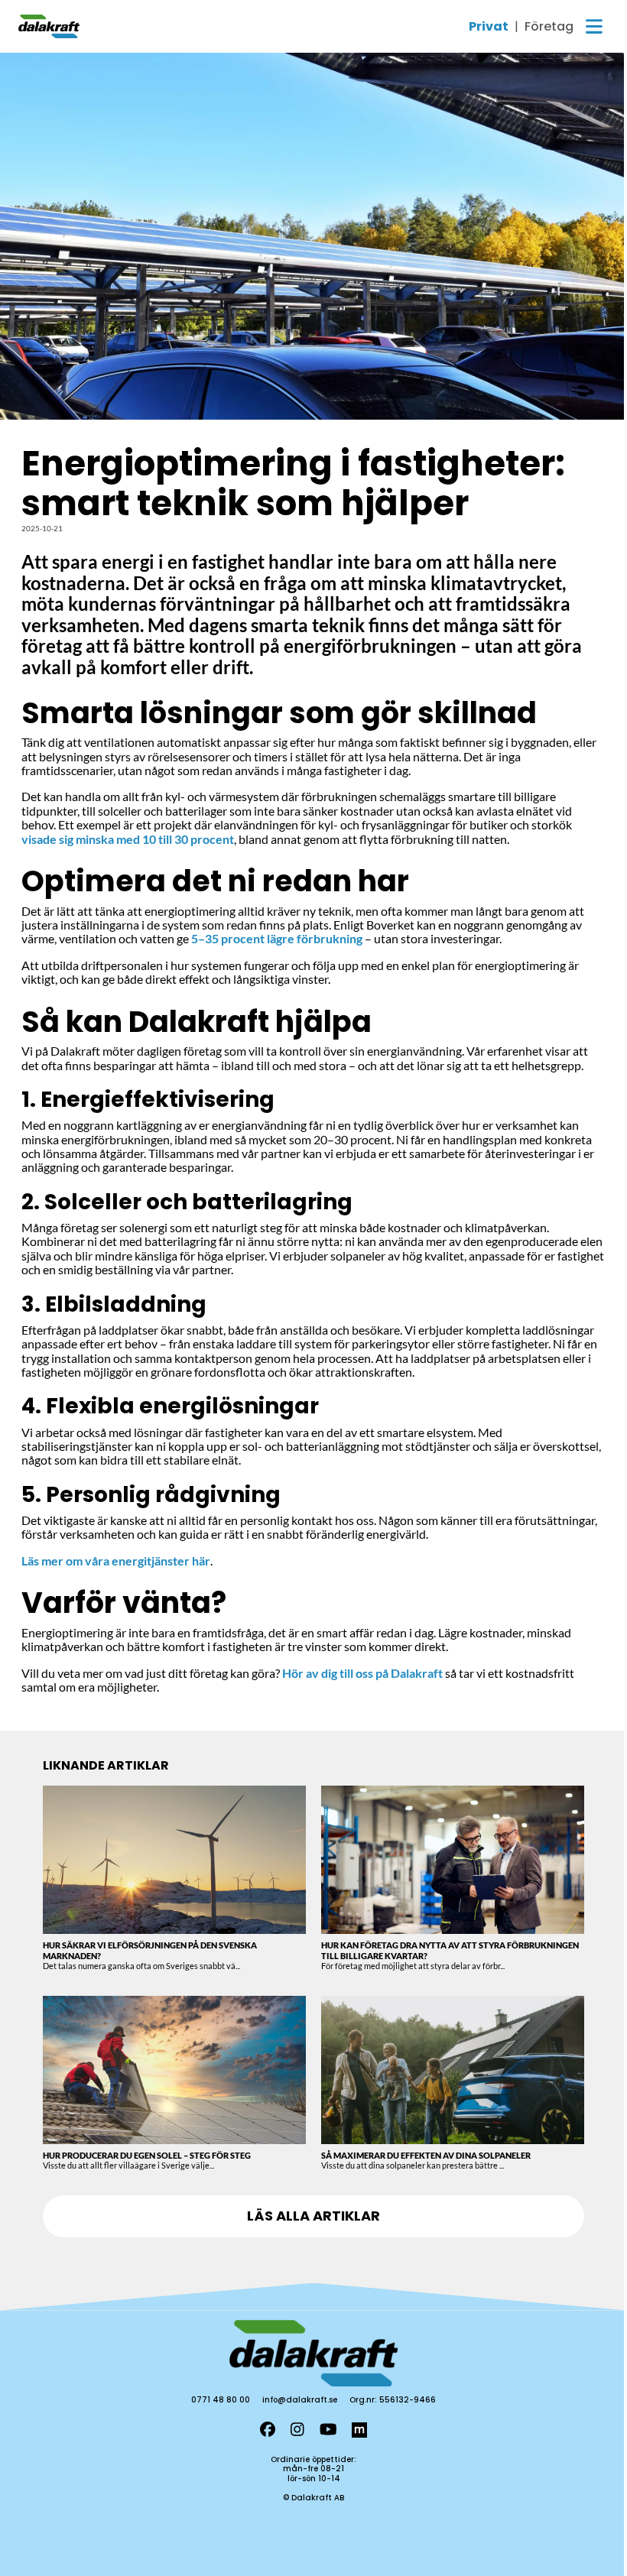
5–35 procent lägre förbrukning (277, 938)
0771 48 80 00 (221, 2400)
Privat (489, 27)
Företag (549, 27)
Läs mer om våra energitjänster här (116, 1561)
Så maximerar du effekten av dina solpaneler (426, 2155)
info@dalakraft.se (300, 2400)
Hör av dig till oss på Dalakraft (362, 1673)
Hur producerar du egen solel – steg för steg (147, 2155)
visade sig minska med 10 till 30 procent (128, 839)
